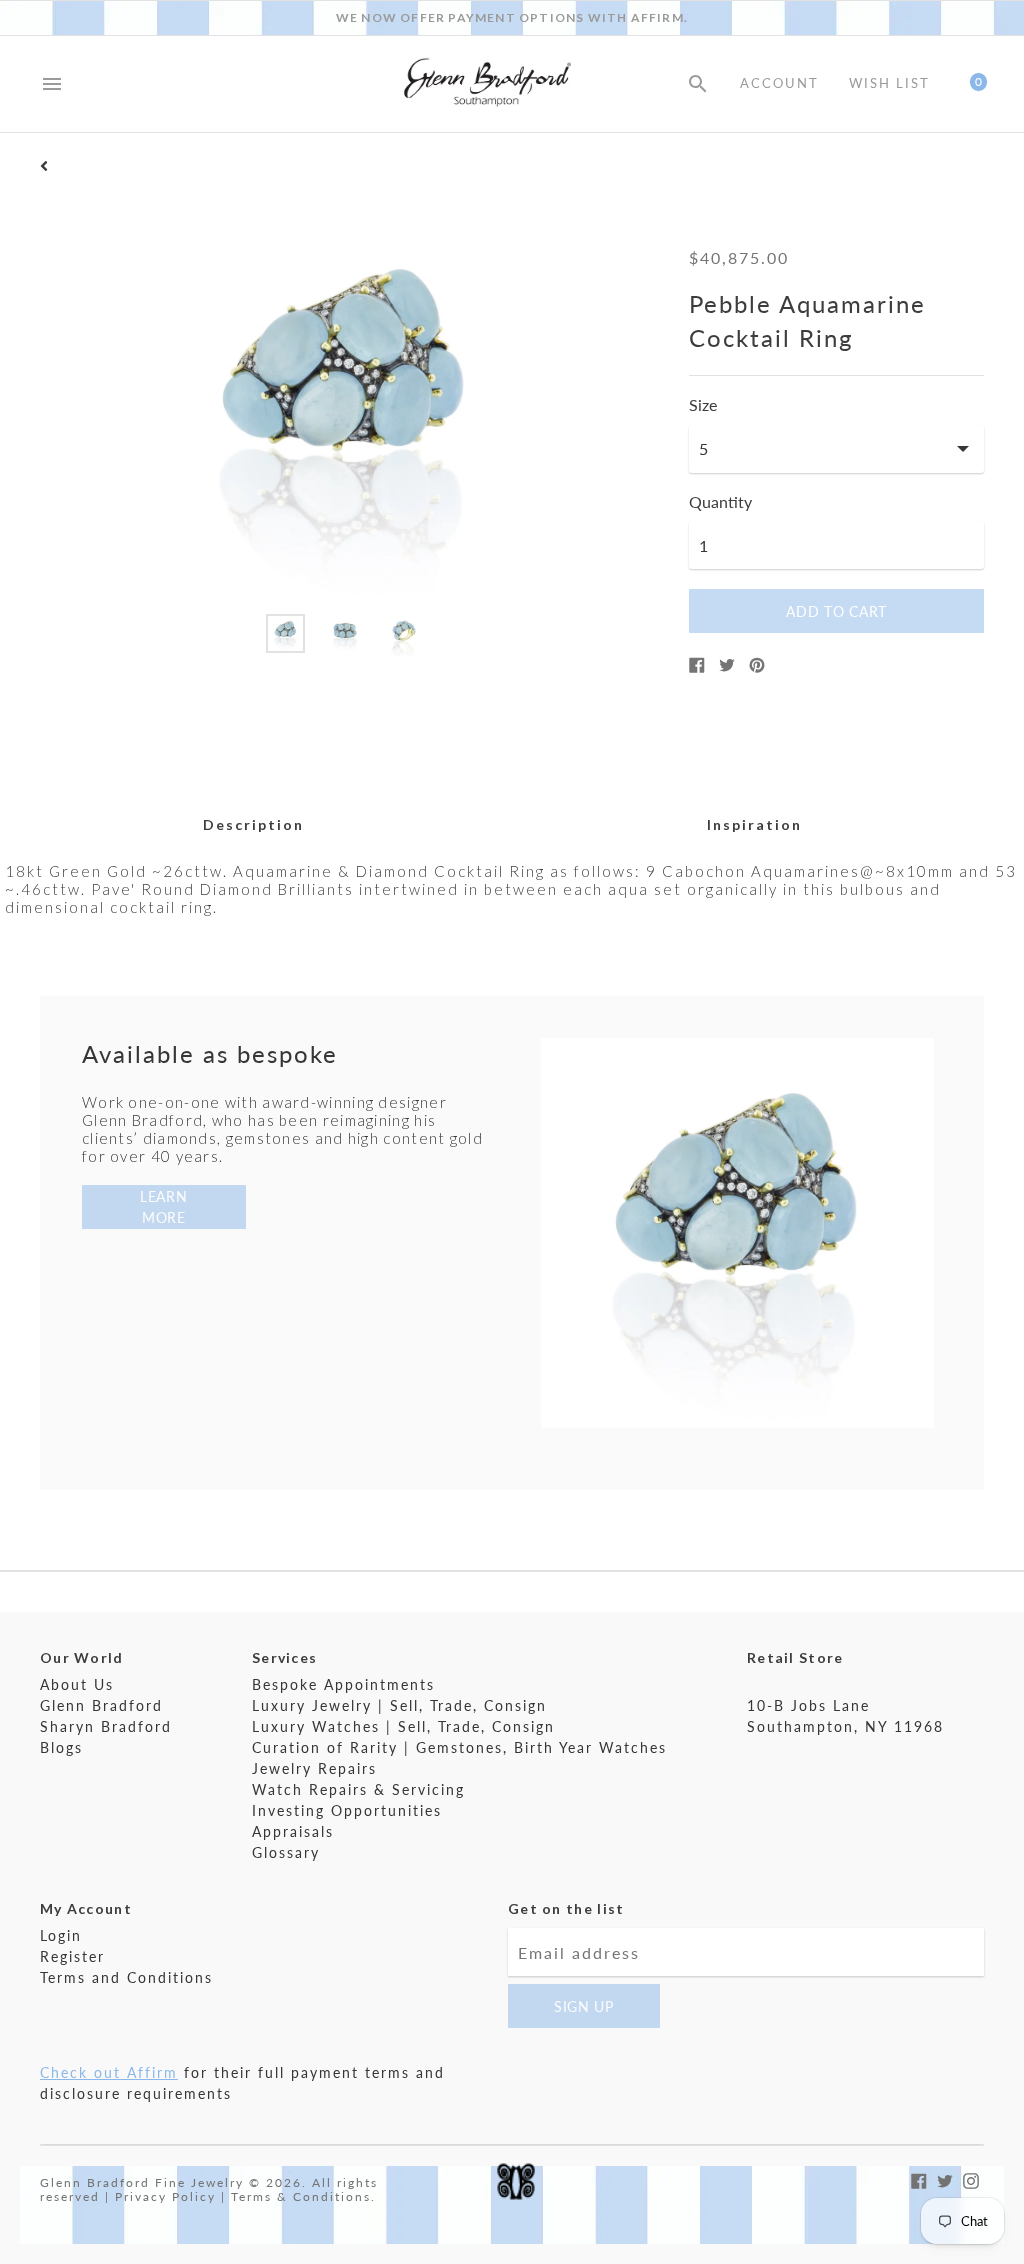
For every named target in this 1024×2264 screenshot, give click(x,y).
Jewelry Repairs (314, 1768)
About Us (77, 1684)
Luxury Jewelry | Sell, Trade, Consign (399, 1705)
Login (61, 1935)
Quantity (720, 502)
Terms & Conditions (301, 2196)
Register (72, 1956)
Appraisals (293, 1831)
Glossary (286, 1852)
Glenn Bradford (101, 1705)
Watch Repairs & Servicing (358, 1789)
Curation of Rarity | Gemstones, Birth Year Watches (459, 1747)
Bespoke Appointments (343, 1684)
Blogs (61, 1747)
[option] (285, 633)
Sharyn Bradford (106, 1726)
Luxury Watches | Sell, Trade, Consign (403, 1726)
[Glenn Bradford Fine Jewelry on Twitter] (945, 2178)
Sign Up (584, 2006)
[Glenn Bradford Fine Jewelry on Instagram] (971, 2178)
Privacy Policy (165, 2196)
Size (703, 405)
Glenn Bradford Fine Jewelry (142, 2182)
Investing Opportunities (347, 1810)
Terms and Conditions (126, 1977)
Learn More (164, 1207)
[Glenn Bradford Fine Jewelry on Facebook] (919, 2178)
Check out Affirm (109, 2072)
